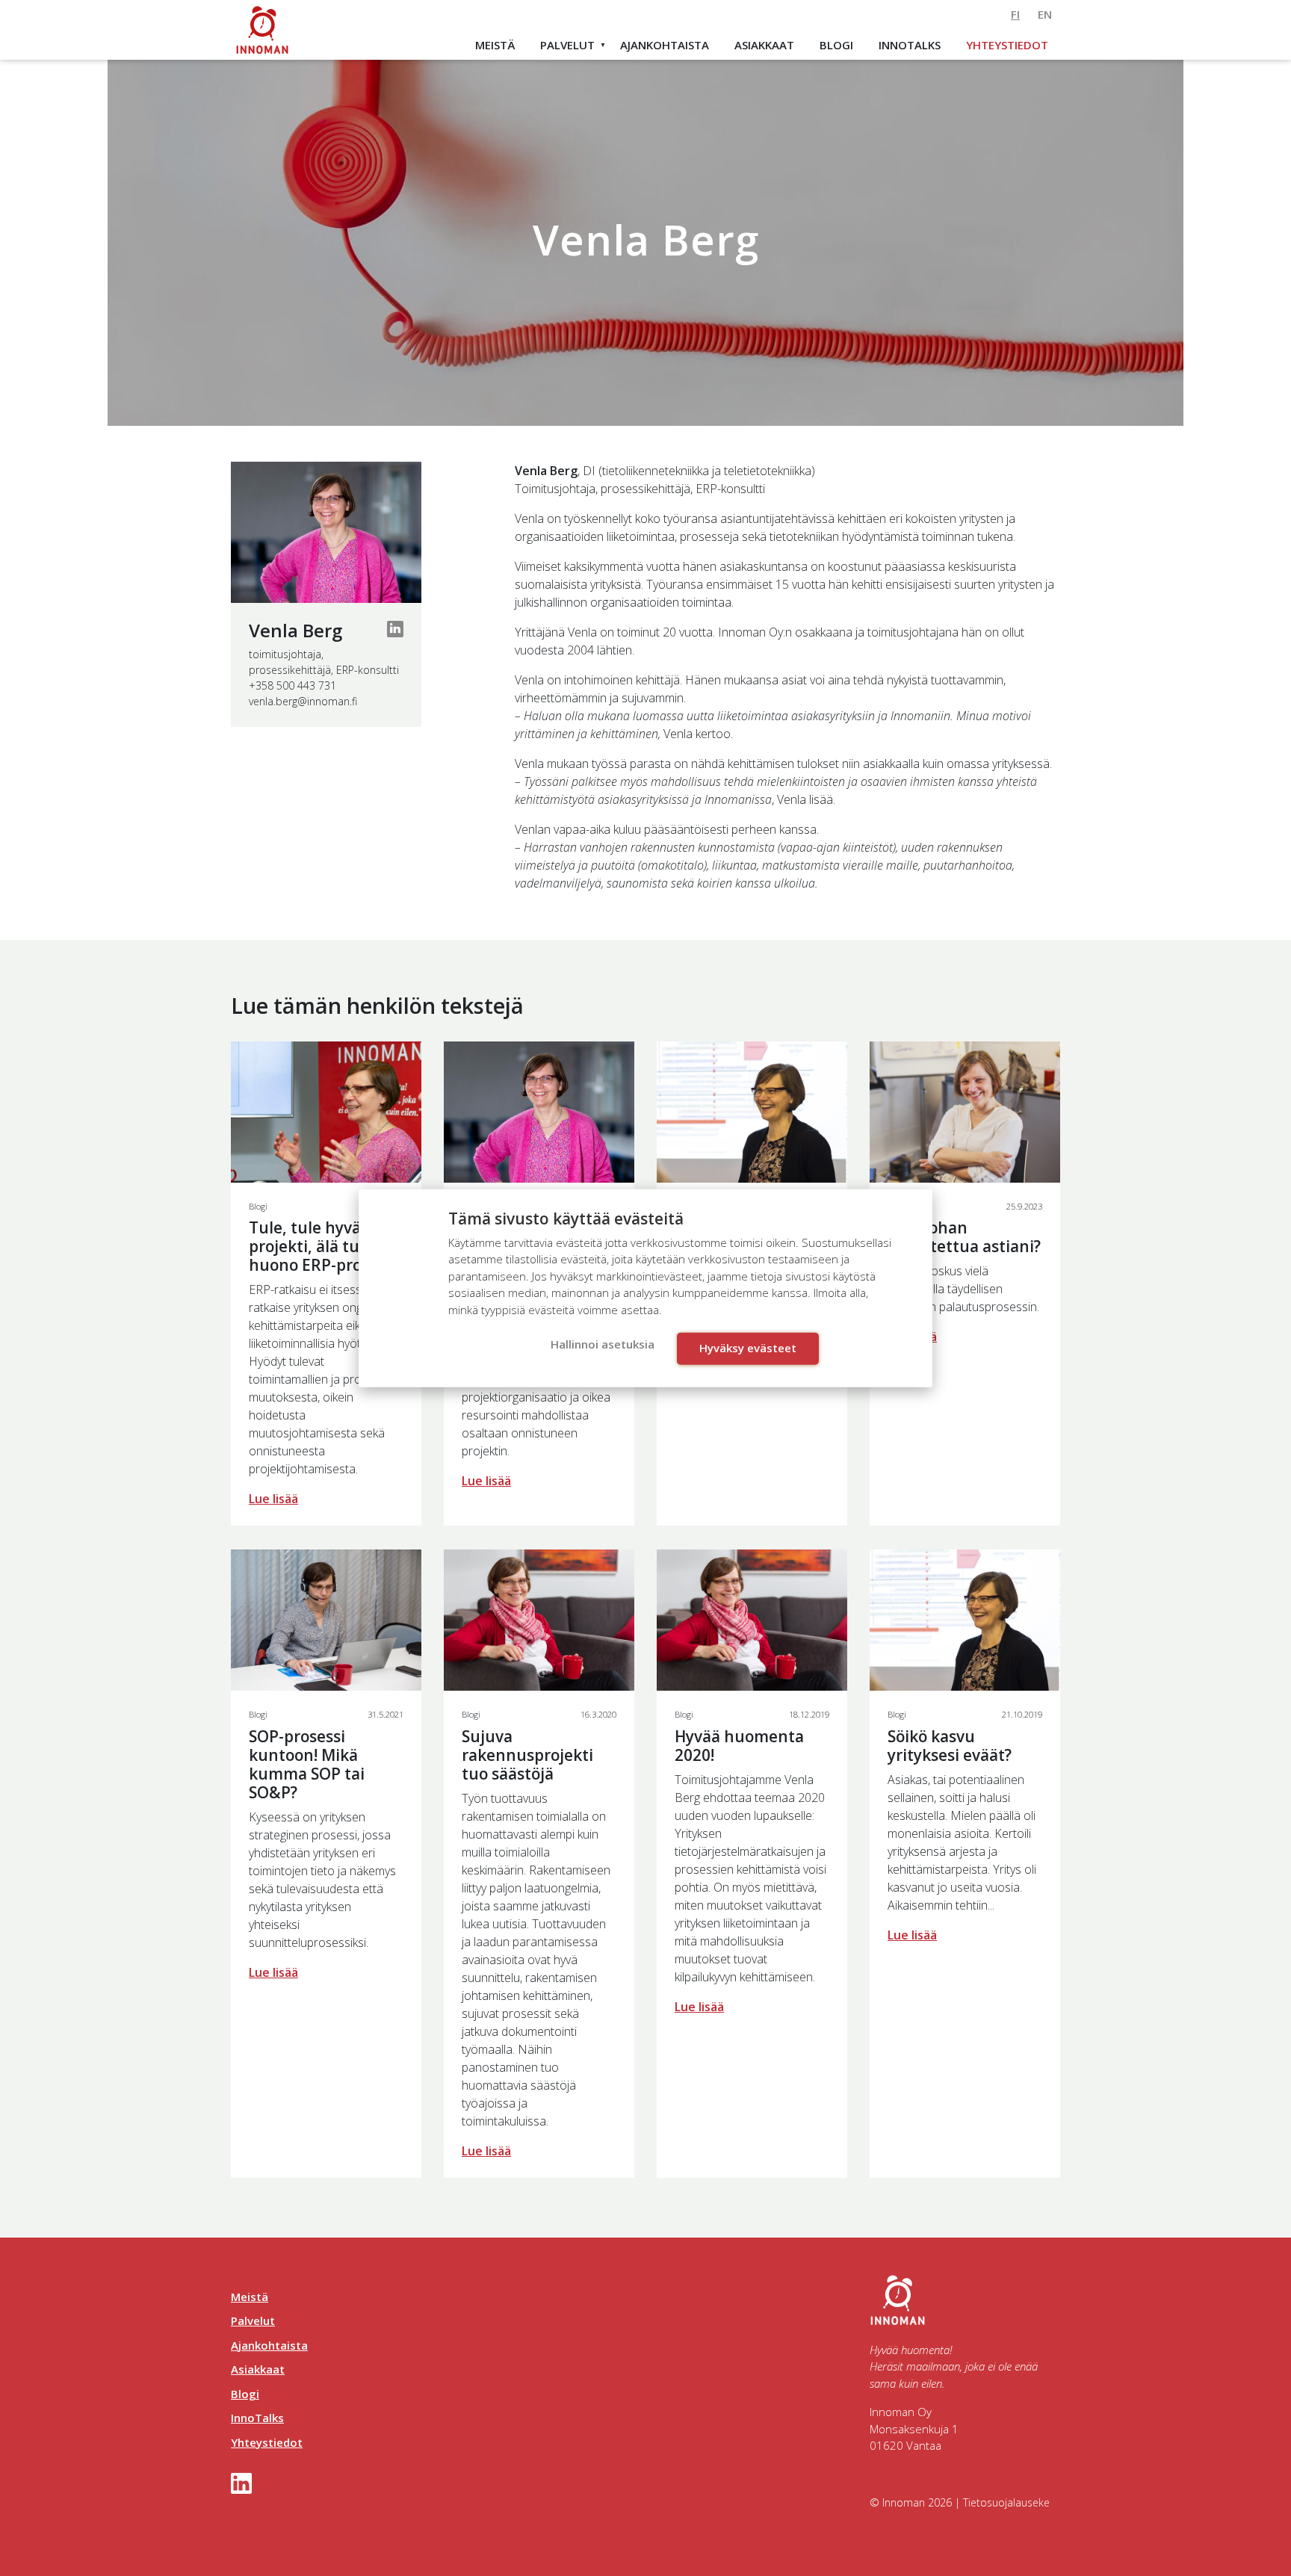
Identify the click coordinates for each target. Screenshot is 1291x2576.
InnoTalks (910, 45)
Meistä (495, 45)
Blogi (836, 45)
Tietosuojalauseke (1006, 2502)
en (1045, 14)
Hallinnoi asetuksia (603, 1344)
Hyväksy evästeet (748, 1348)
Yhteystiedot (1007, 45)
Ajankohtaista (665, 45)
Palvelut (567, 45)
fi (1015, 14)
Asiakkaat (764, 45)
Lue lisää (273, 1499)
